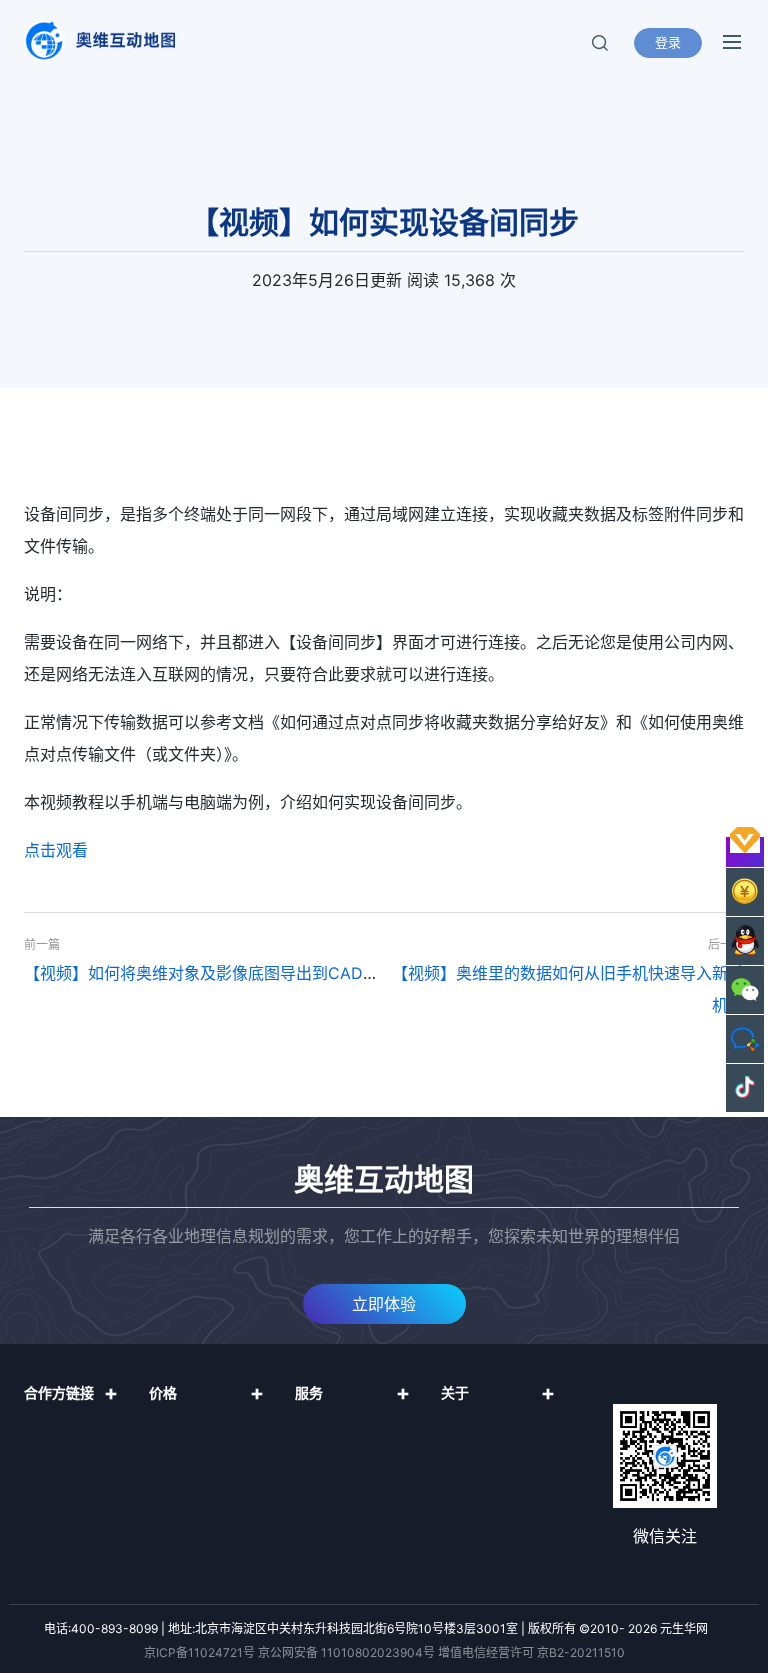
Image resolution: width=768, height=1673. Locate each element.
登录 (668, 42)
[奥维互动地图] (99, 40)
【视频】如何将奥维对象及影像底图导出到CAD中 (201, 973)
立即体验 (384, 1304)
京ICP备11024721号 (199, 1652)
